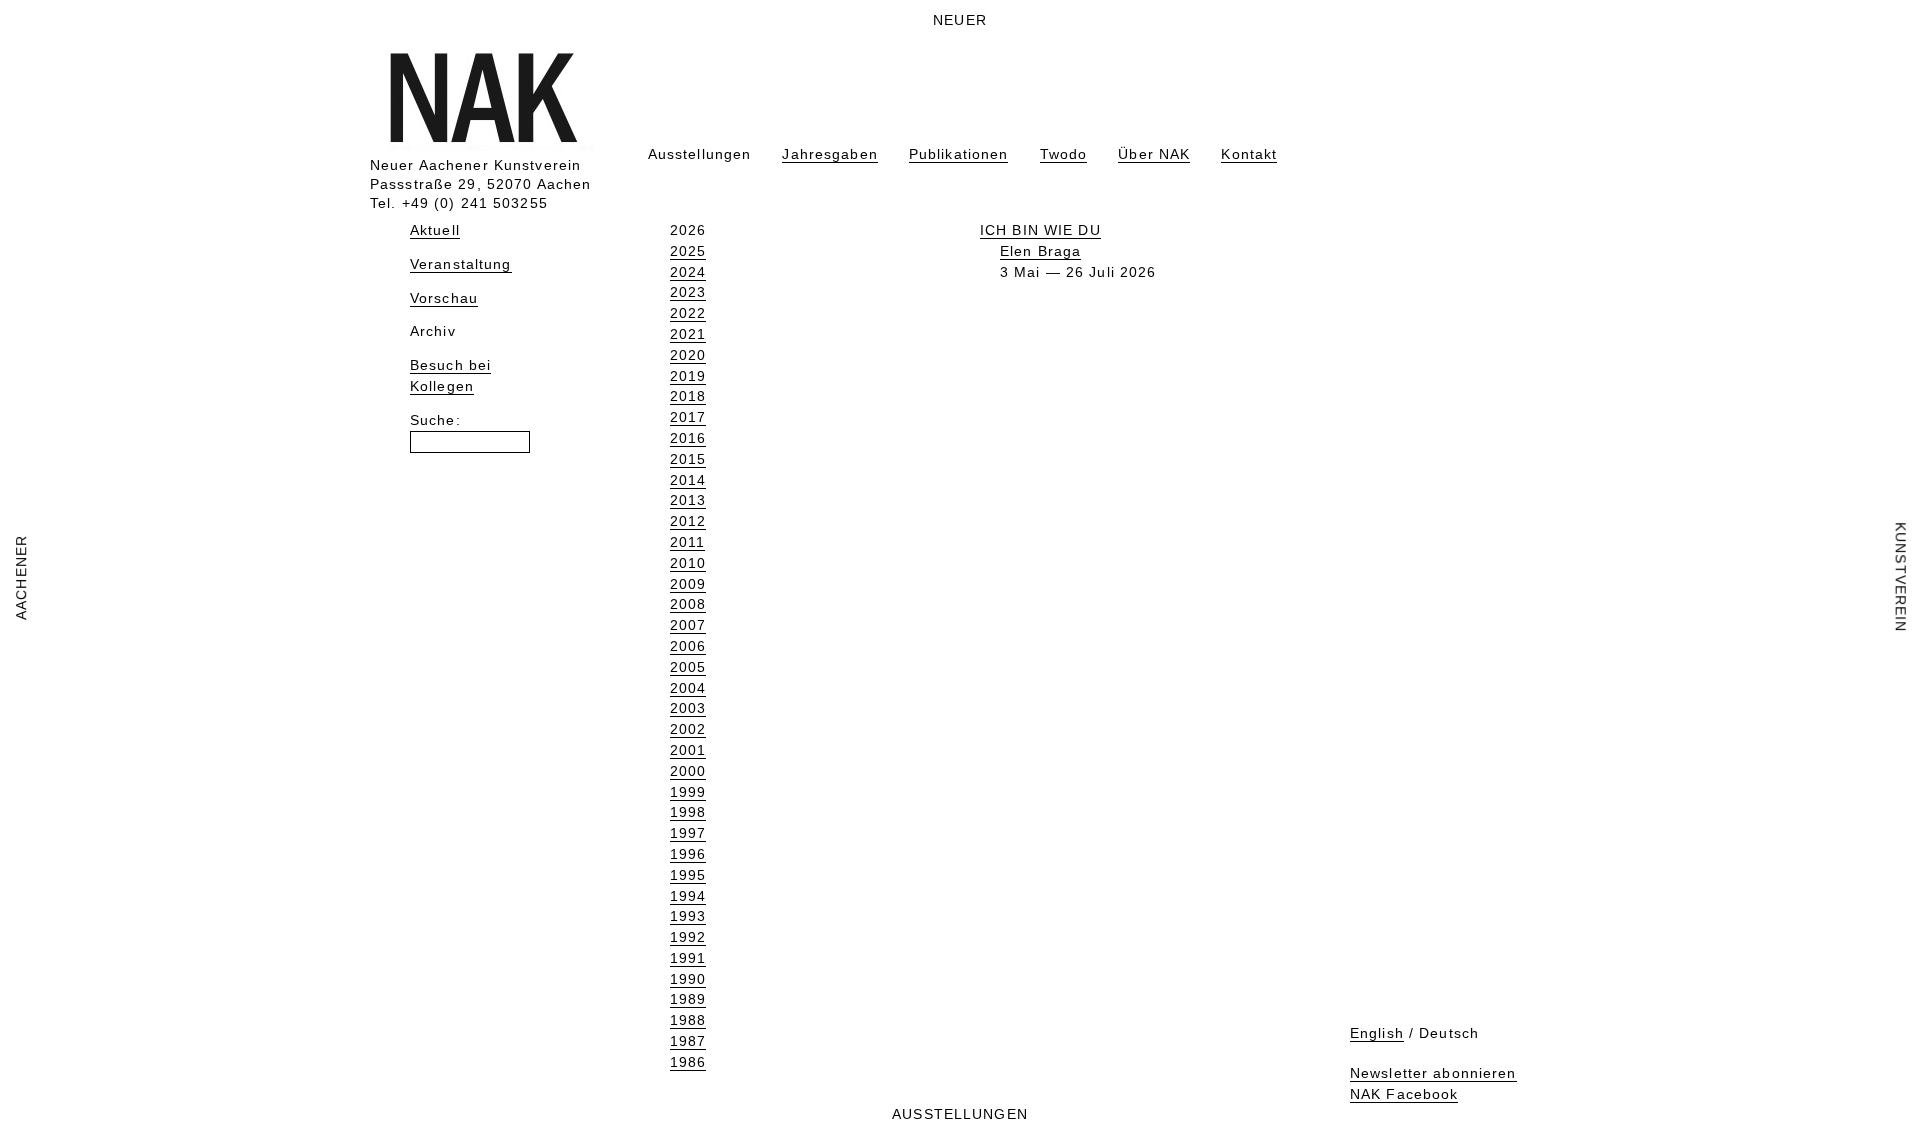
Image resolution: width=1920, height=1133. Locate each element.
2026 (688, 230)
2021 (688, 334)
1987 (688, 1041)
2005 (688, 667)
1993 (688, 916)
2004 (688, 688)
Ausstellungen (700, 154)
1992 (688, 937)
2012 (688, 521)
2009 (688, 584)
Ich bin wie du (1040, 230)
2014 (688, 480)
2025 (688, 251)
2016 (688, 438)
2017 (688, 417)
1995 (688, 875)
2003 (688, 708)
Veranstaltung (461, 264)
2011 (687, 542)
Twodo (1064, 154)
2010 (688, 563)
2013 (688, 500)
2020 (688, 355)
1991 (688, 958)
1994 (688, 896)
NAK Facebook (1404, 1094)
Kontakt (1249, 154)
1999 (688, 792)
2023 (688, 292)
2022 (688, 313)
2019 (688, 376)
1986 (688, 1062)
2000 (688, 771)
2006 (688, 646)
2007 (688, 625)
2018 (688, 396)
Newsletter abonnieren (1433, 1073)
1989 (688, 999)
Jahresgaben (829, 154)
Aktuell (435, 230)
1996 (688, 854)
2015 (688, 459)
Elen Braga (1040, 251)
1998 (688, 812)
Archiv (433, 331)
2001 (688, 750)
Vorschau (444, 298)
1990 (688, 979)
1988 (688, 1020)
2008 (688, 604)
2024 (688, 272)
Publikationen (959, 154)
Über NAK (1154, 154)
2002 (688, 729)
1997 (688, 833)
